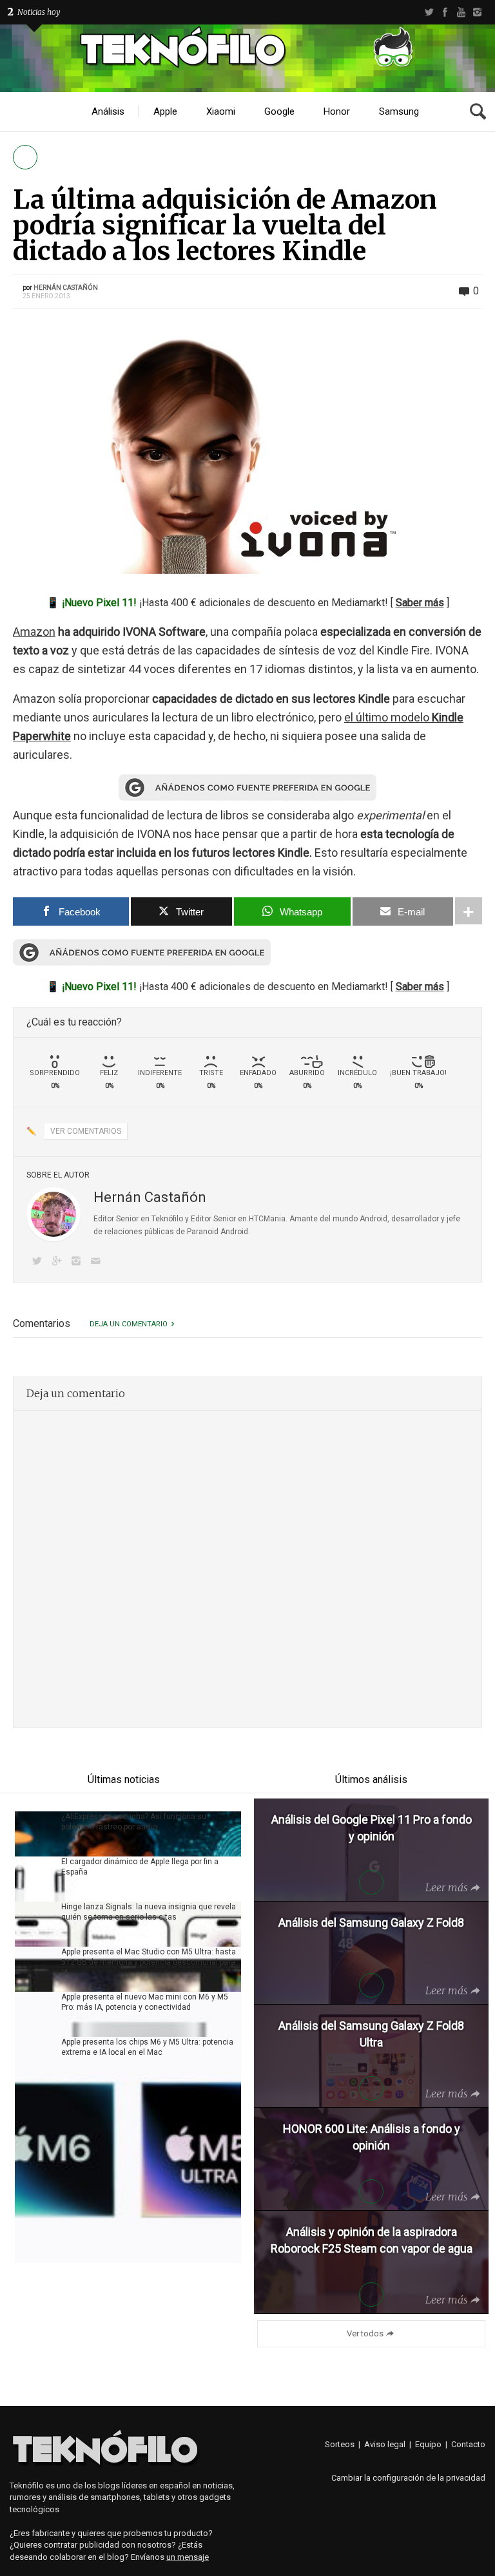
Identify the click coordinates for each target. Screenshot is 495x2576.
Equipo (428, 2444)
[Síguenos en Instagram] (79, 1262)
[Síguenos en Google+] (59, 1262)
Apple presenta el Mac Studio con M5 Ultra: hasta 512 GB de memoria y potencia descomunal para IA (149, 1962)
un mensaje (188, 2557)
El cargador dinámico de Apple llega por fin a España (140, 1867)
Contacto (468, 2444)
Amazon (34, 632)
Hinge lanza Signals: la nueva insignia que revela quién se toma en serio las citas (149, 1912)
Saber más (420, 603)
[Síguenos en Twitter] (39, 1262)
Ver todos (365, 2333)
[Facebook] (445, 12)
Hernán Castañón (66, 288)
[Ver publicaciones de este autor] (53, 1214)
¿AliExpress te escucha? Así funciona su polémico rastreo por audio (134, 1822)
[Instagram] (477, 12)
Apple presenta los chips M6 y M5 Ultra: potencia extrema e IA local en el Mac (147, 2047)
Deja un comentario (129, 1324)
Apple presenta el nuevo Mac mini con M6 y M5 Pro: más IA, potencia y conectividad (145, 2002)
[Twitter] (429, 12)
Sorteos (340, 2444)
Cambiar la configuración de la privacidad (408, 2478)
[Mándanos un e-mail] (98, 1262)
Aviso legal (385, 2444)
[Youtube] (461, 12)
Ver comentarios (86, 1131)
